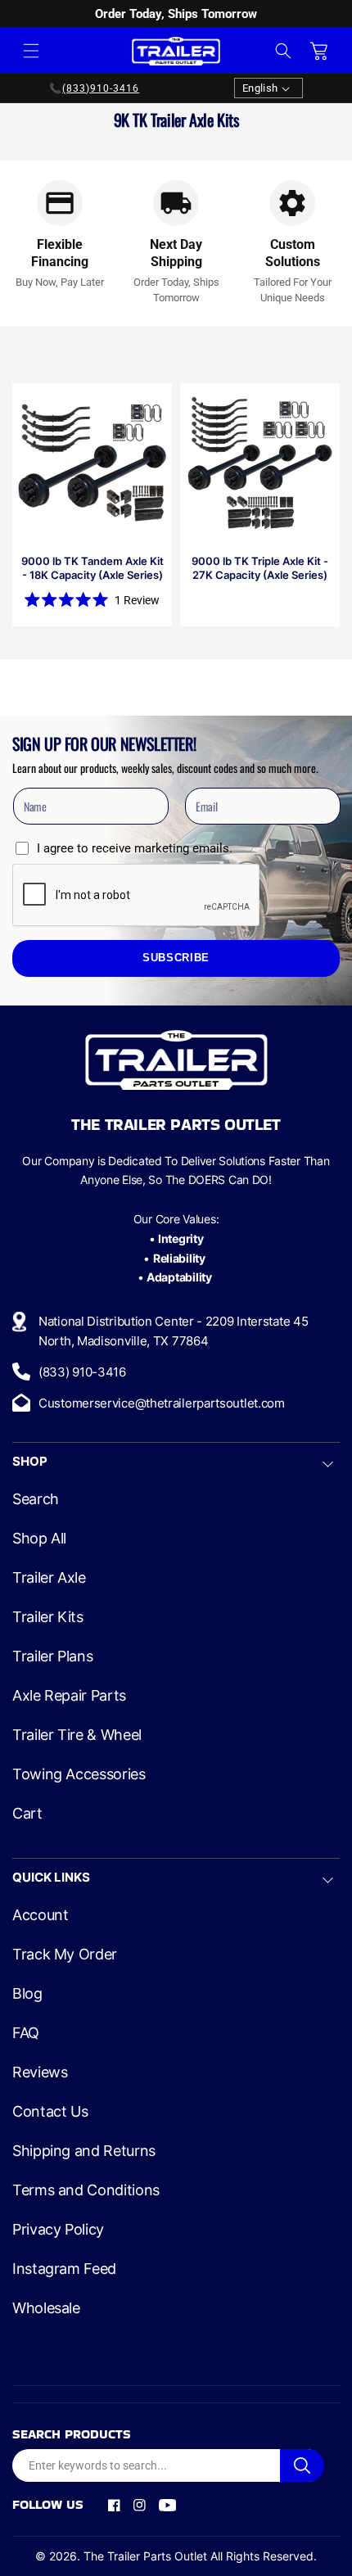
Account (40, 1915)
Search (36, 1499)
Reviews (40, 2072)
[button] (31, 51)
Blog (27, 1994)
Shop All (39, 1539)
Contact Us (50, 2112)
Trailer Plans (52, 1656)
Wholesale (46, 2308)
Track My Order (65, 1955)
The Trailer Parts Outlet (145, 2556)
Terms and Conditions (86, 2190)
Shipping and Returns (84, 2151)
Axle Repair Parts (69, 1696)
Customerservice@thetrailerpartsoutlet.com (162, 1403)
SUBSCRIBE (176, 958)
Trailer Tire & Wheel (77, 1735)
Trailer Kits (48, 1617)
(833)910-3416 (101, 88)
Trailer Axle (49, 1578)
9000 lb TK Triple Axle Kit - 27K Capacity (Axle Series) (260, 568)
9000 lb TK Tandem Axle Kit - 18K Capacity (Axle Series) (93, 568)
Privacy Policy (58, 2230)
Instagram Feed (64, 2269)
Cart (27, 1814)
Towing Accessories (79, 1774)
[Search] (302, 2465)
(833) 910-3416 (82, 1372)
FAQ (26, 2033)
